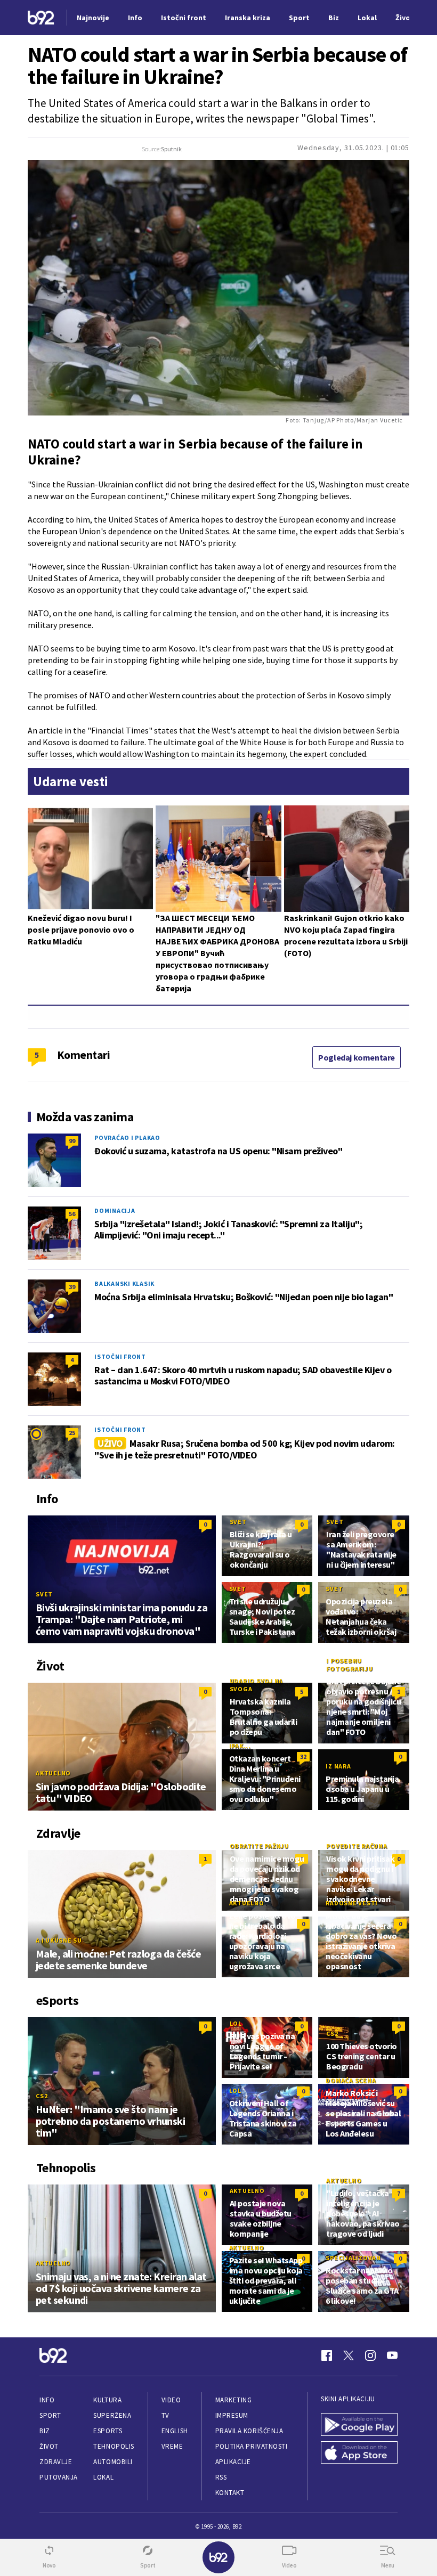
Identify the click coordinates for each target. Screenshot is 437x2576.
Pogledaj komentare (357, 1057)
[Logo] (41, 18)
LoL (236, 2023)
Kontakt (230, 2493)
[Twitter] (349, 2355)
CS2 (42, 2096)
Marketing (234, 2400)
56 (72, 1214)
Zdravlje (56, 2462)
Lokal (103, 2477)
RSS (221, 2477)
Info (47, 2400)
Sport (50, 2415)
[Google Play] (359, 2424)
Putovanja (59, 2477)
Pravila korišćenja (249, 2431)
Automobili (113, 2462)
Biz (45, 2431)
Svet (44, 1594)
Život (49, 2446)
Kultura (107, 2400)
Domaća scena (351, 2080)
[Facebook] (327, 2355)
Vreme (172, 2446)
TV (165, 2415)
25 (72, 1433)
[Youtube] (392, 2355)
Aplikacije (233, 2462)
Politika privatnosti (252, 2446)
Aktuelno (53, 1773)
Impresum (232, 2415)
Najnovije (93, 18)
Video (171, 2400)
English (175, 2431)
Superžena (112, 2415)
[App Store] (359, 2453)
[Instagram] (370, 2355)
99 (72, 1141)
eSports (108, 2431)
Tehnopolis (114, 2446)
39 (72, 1287)
